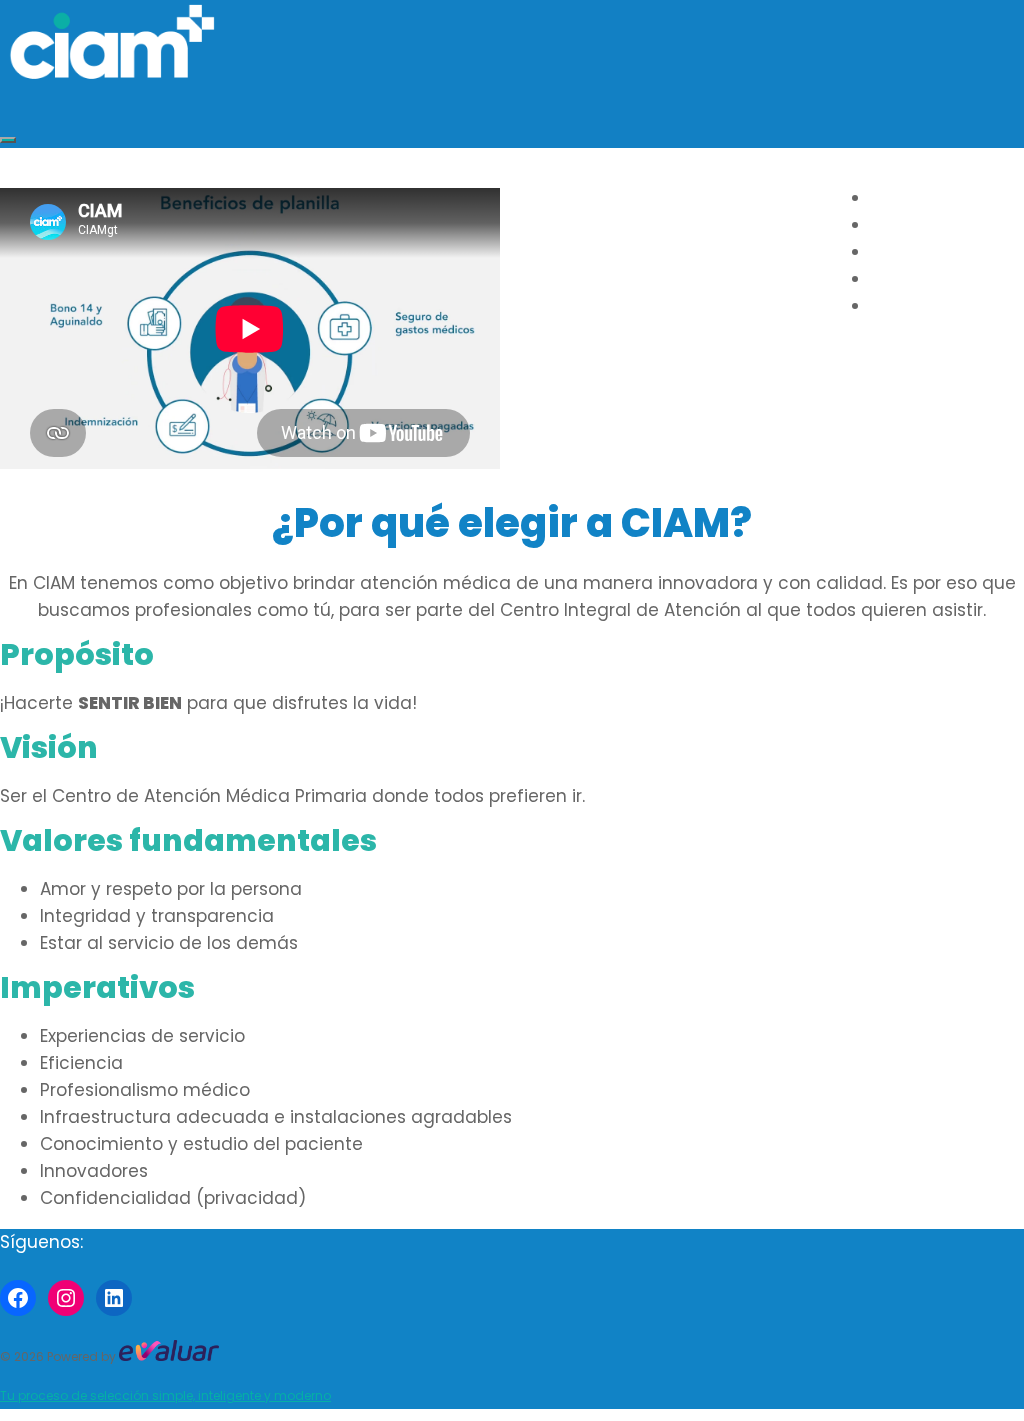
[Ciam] (112, 77)
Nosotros (915, 225)
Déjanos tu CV (934, 306)
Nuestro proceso (947, 279)
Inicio (895, 198)
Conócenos (922, 252)
